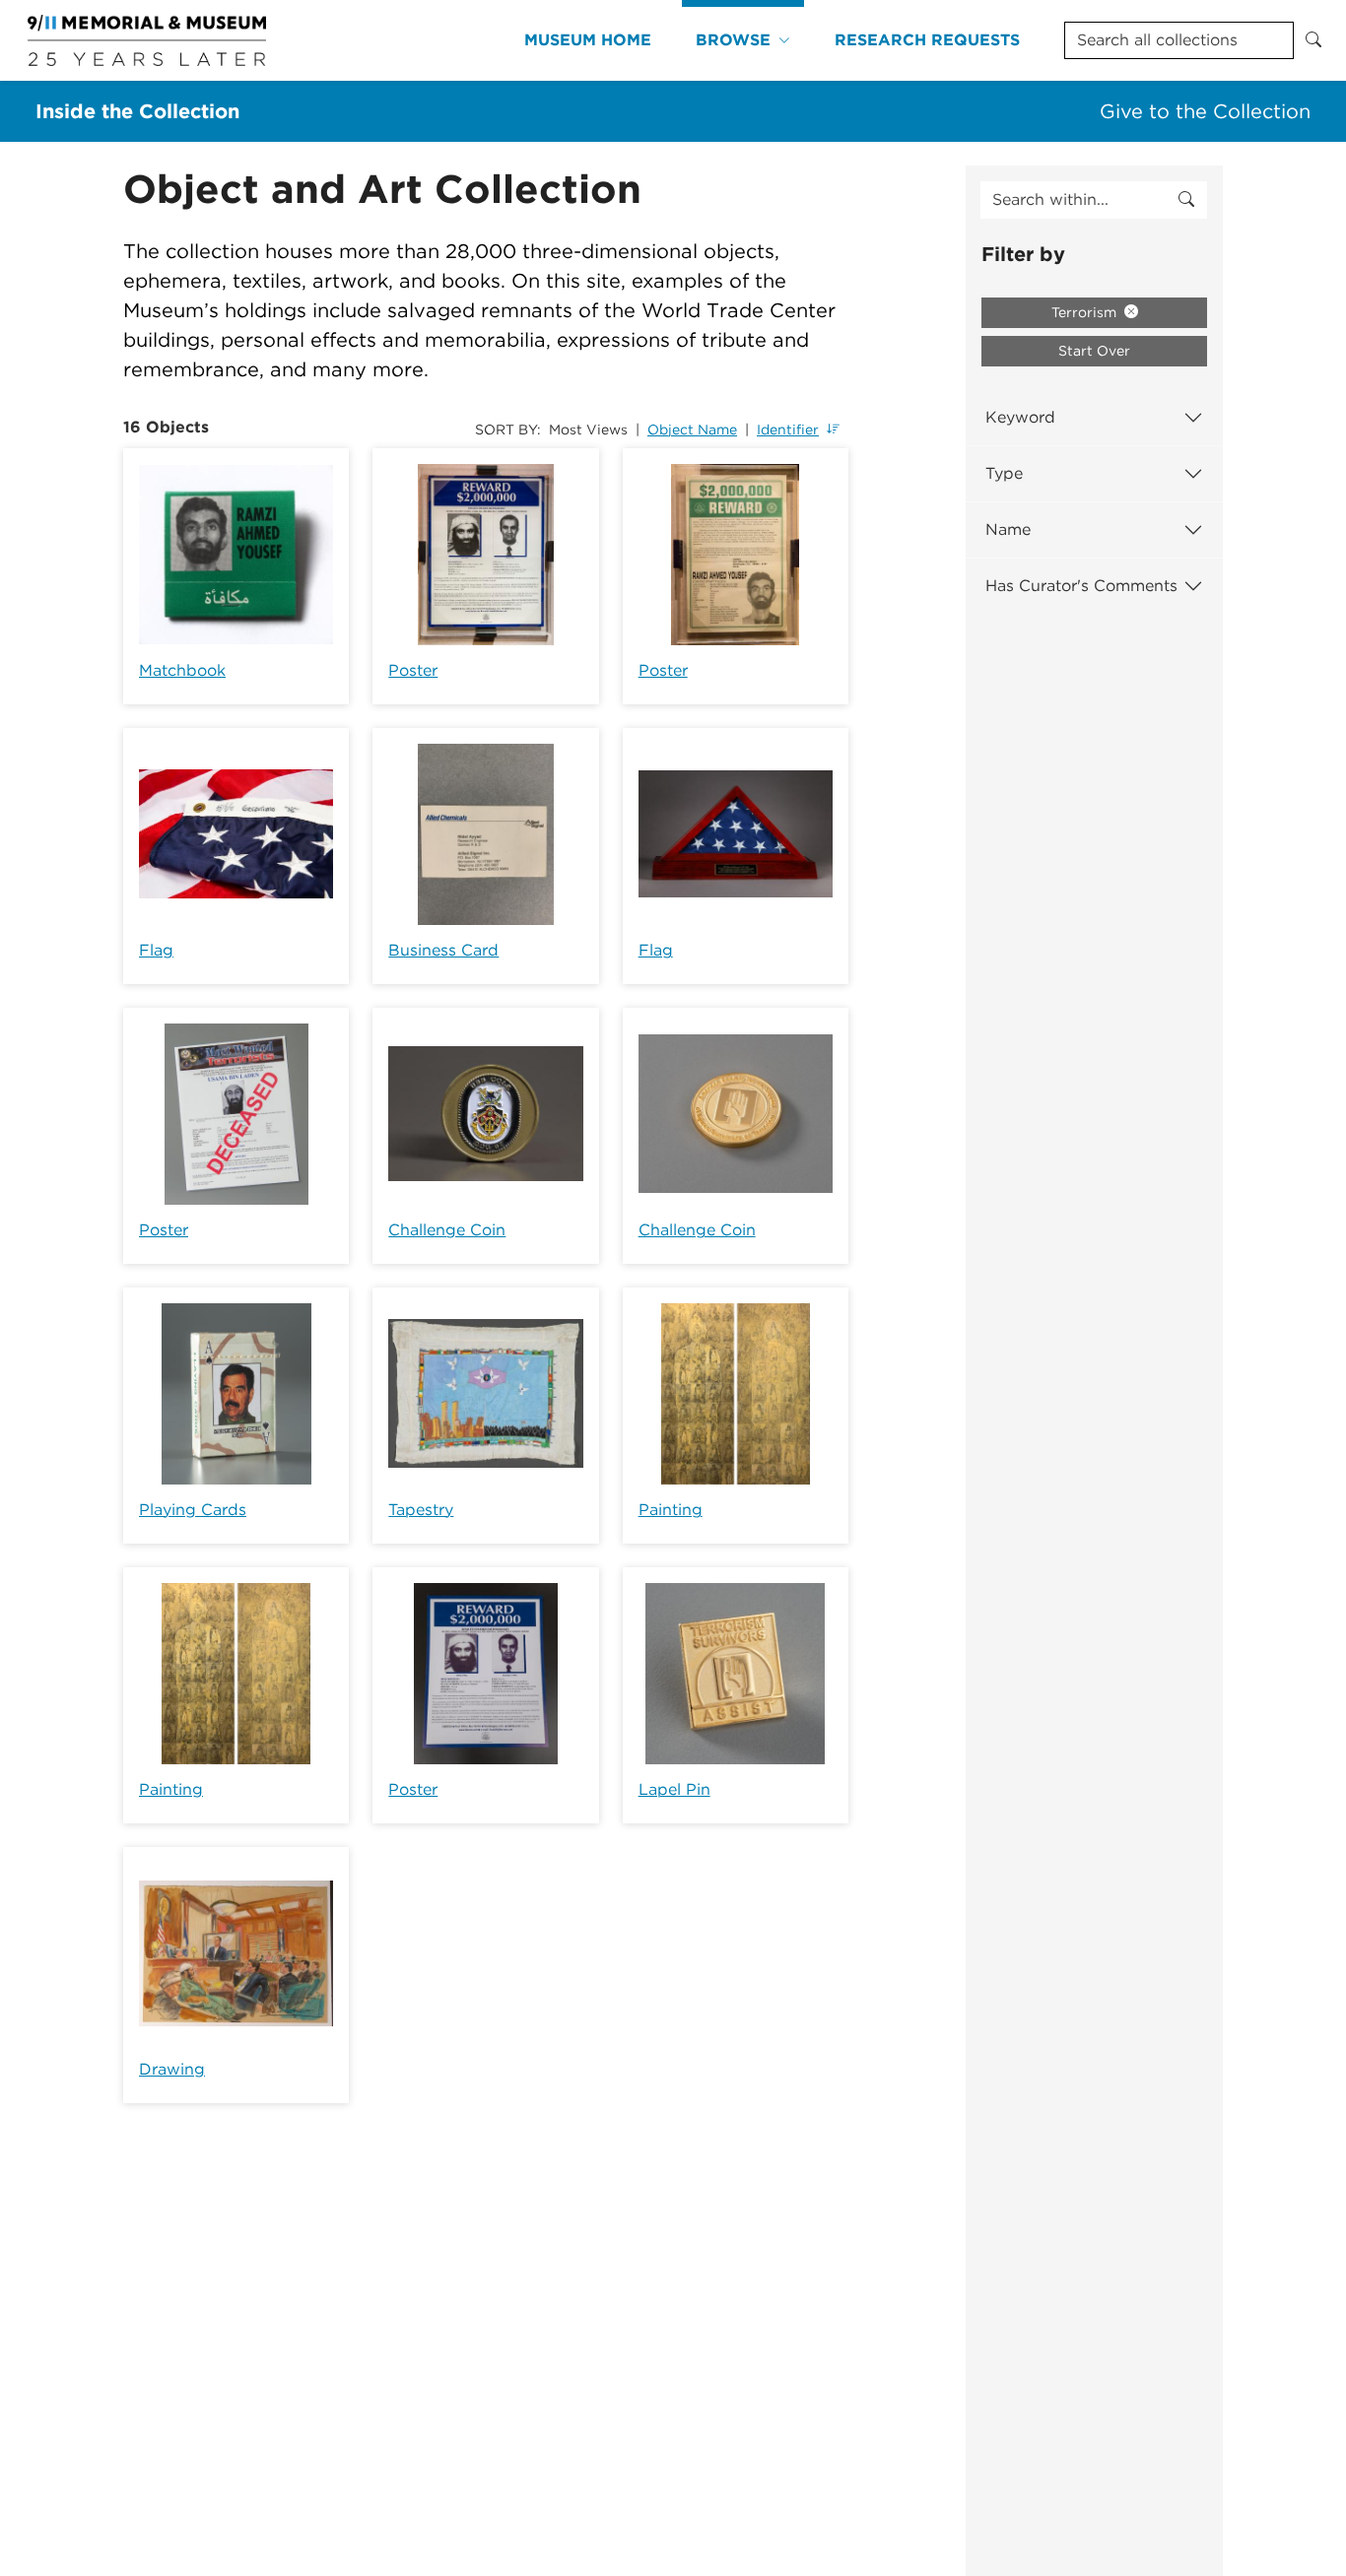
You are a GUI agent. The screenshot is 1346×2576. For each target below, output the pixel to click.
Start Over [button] (1094, 351)
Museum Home (588, 40)
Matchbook (182, 670)
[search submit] (1186, 200)
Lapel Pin (674, 1789)
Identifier (788, 429)
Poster (413, 670)
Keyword (1020, 417)
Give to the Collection (1205, 111)
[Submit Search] (1313, 40)
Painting (671, 1510)
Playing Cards (193, 1510)
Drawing (172, 2069)
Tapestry (421, 1510)
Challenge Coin (447, 1230)
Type (1004, 473)
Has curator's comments (1081, 586)
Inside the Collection (137, 111)
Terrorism (1086, 312)
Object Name (692, 429)
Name (1008, 529)
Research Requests (927, 40)
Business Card (443, 950)
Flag (156, 950)
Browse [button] (733, 40)
